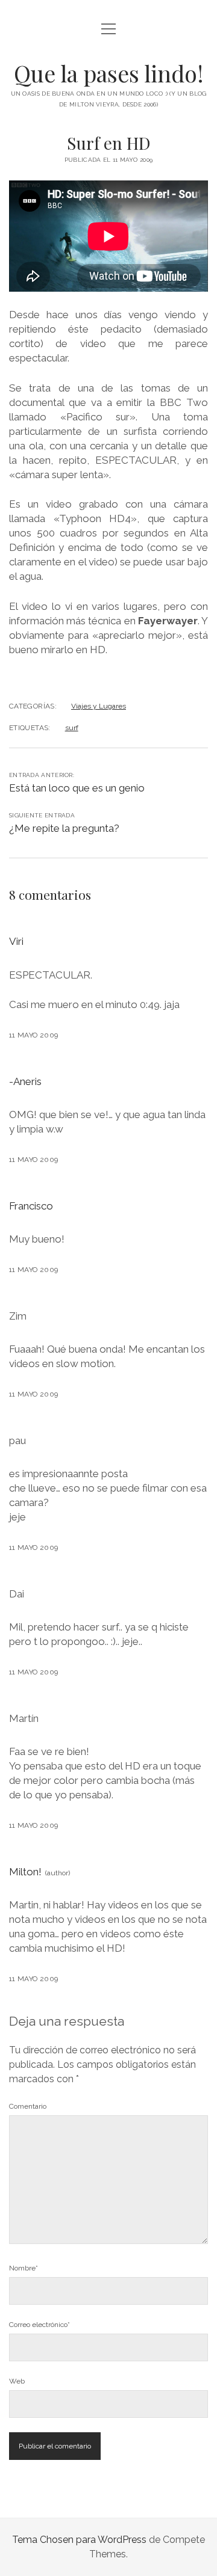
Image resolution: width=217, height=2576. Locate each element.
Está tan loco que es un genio (77, 788)
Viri (16, 941)
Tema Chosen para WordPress (79, 2540)
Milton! (25, 1872)
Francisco (31, 1206)
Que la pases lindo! (109, 73)
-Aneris (25, 1081)
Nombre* (24, 2268)
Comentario (28, 2106)
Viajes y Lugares (99, 706)
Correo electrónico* (39, 2325)
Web (17, 2381)
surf (72, 728)
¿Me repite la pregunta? (64, 828)
